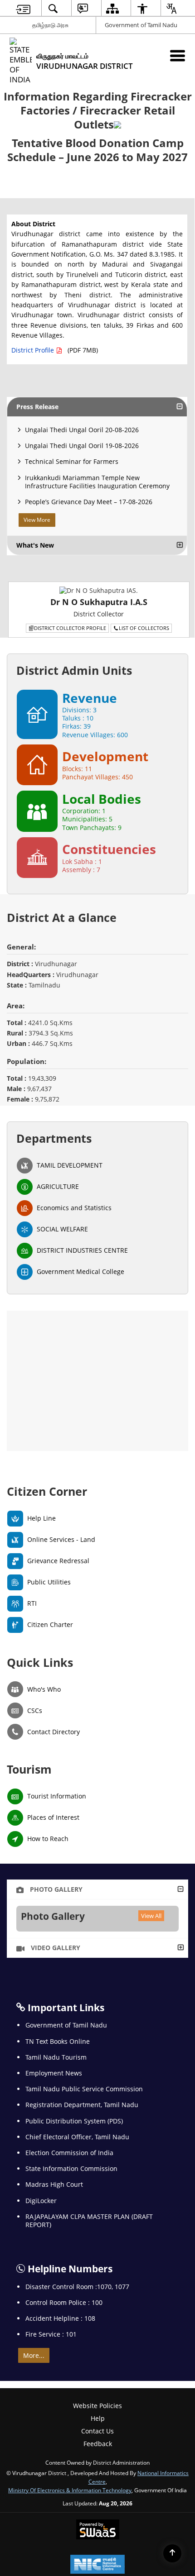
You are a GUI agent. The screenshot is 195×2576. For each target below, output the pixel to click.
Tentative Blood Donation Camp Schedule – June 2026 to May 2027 (97, 150)
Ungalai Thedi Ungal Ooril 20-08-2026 (82, 430)
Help (98, 2418)
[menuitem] (23, 8)
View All (151, 1916)
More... (34, 2355)
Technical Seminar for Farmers (72, 461)
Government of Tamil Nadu (141, 25)
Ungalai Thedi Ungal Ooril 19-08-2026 (82, 446)
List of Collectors (144, 628)
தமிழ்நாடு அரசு (50, 25)
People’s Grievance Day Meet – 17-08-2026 (89, 502)
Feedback (98, 2444)
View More (37, 520)
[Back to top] (172, 2553)
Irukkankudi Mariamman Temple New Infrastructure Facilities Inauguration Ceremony (97, 482)
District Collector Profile (70, 628)
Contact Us (97, 2431)
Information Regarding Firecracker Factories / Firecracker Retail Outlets (98, 110)
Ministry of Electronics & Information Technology (70, 2490)
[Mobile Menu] (178, 55)
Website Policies (97, 2406)
